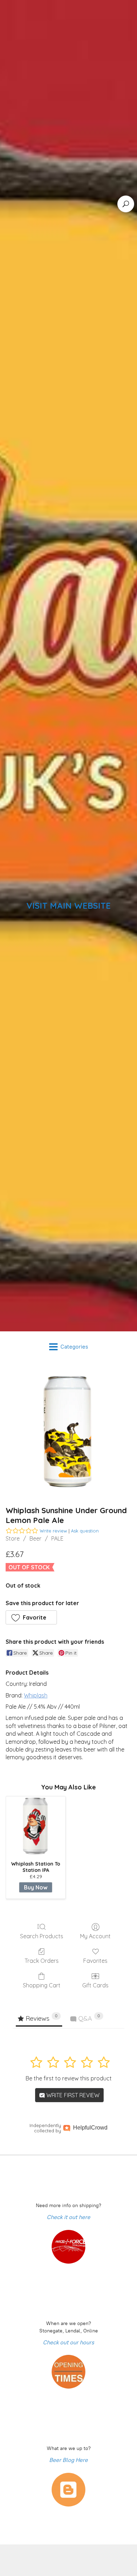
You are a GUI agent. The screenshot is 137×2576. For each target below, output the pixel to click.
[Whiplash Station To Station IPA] (36, 1826)
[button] (31, 1617)
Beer (35, 1538)
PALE (57, 1538)
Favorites (95, 1961)
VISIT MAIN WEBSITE (68, 906)
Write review (53, 1531)
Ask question (85, 1531)
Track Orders (42, 1961)
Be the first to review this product (69, 2078)
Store (13, 1538)
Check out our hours (68, 2342)
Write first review (72, 2095)
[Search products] (126, 204)
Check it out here (68, 2217)
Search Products (42, 1936)
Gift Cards (95, 1985)
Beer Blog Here (68, 2460)
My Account (95, 1936)
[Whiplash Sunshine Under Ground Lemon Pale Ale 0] (68, 1432)
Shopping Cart (42, 1985)
